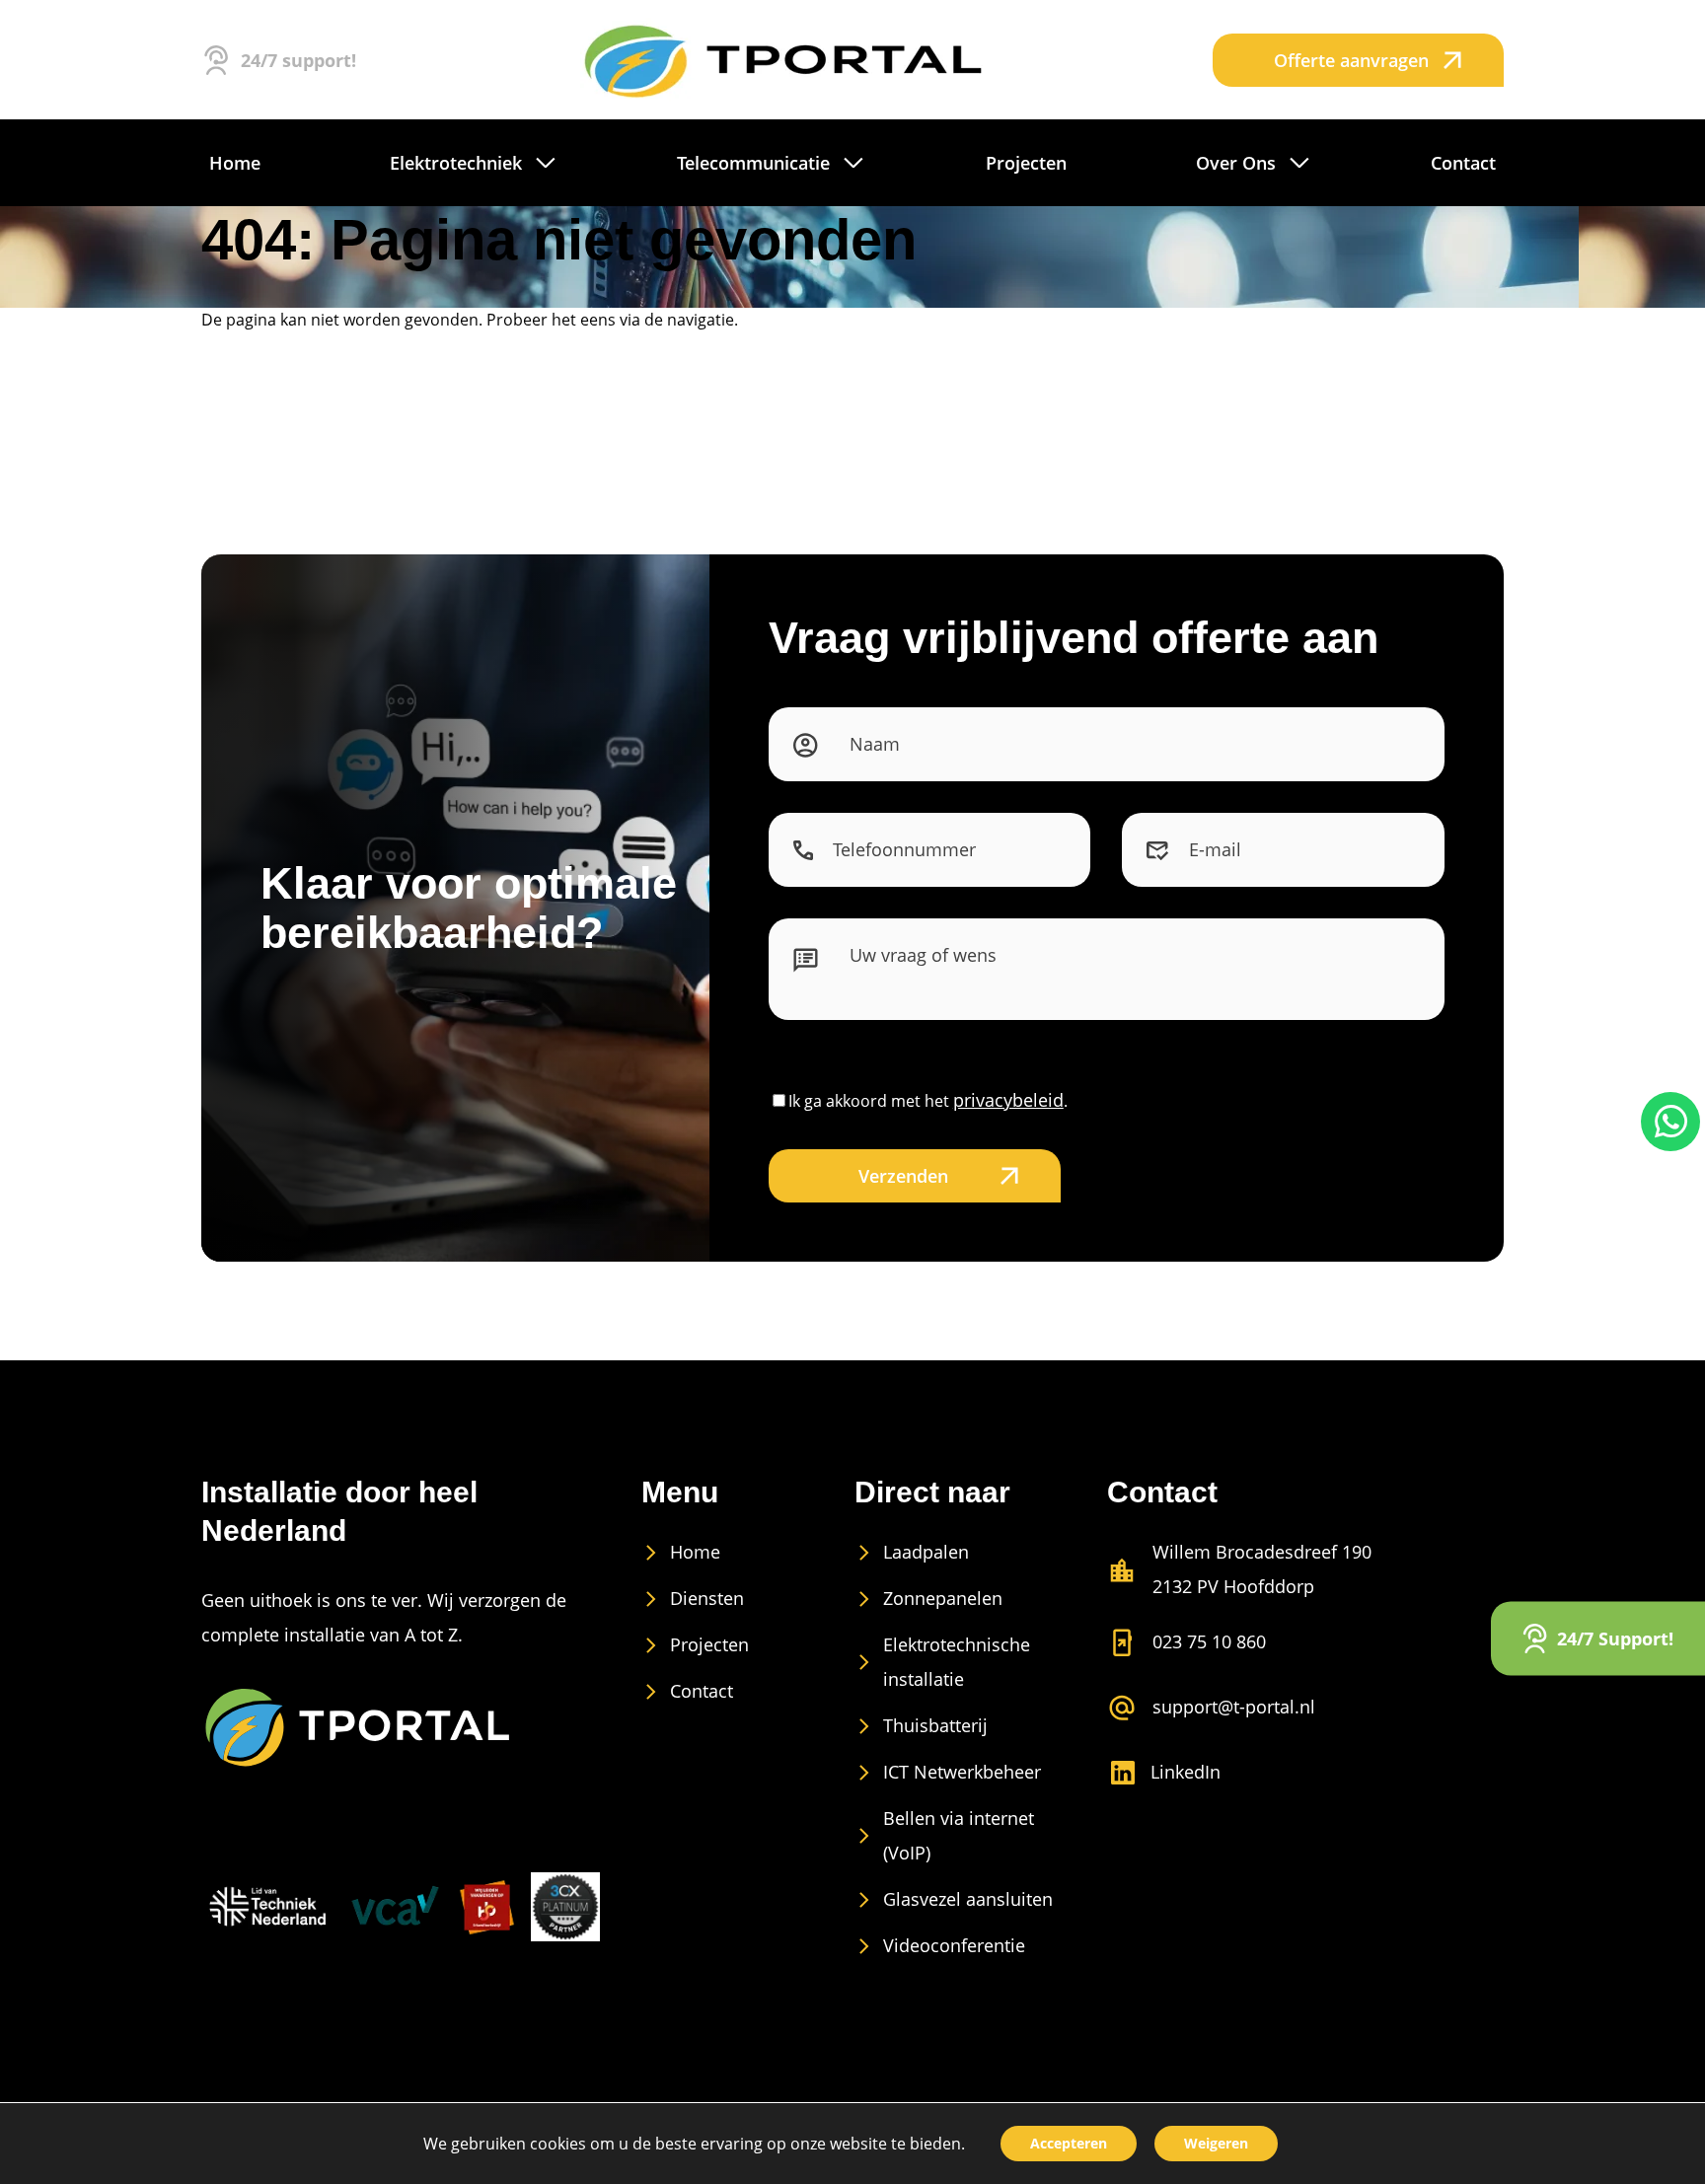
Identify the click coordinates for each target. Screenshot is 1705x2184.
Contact (702, 1691)
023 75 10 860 (1209, 1641)
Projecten (709, 1644)
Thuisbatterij (935, 1725)
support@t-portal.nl (1234, 1707)
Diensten (707, 1598)
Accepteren (1069, 2143)
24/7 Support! (1615, 1638)
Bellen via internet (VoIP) (959, 1835)
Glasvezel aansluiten (968, 1899)
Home (695, 1552)
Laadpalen (926, 1552)
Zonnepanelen (943, 1598)
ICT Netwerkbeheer (962, 1772)
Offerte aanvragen (1351, 60)
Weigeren (1216, 2143)
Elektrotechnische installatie (957, 1662)
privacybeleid (1008, 1100)
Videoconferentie (954, 1945)
